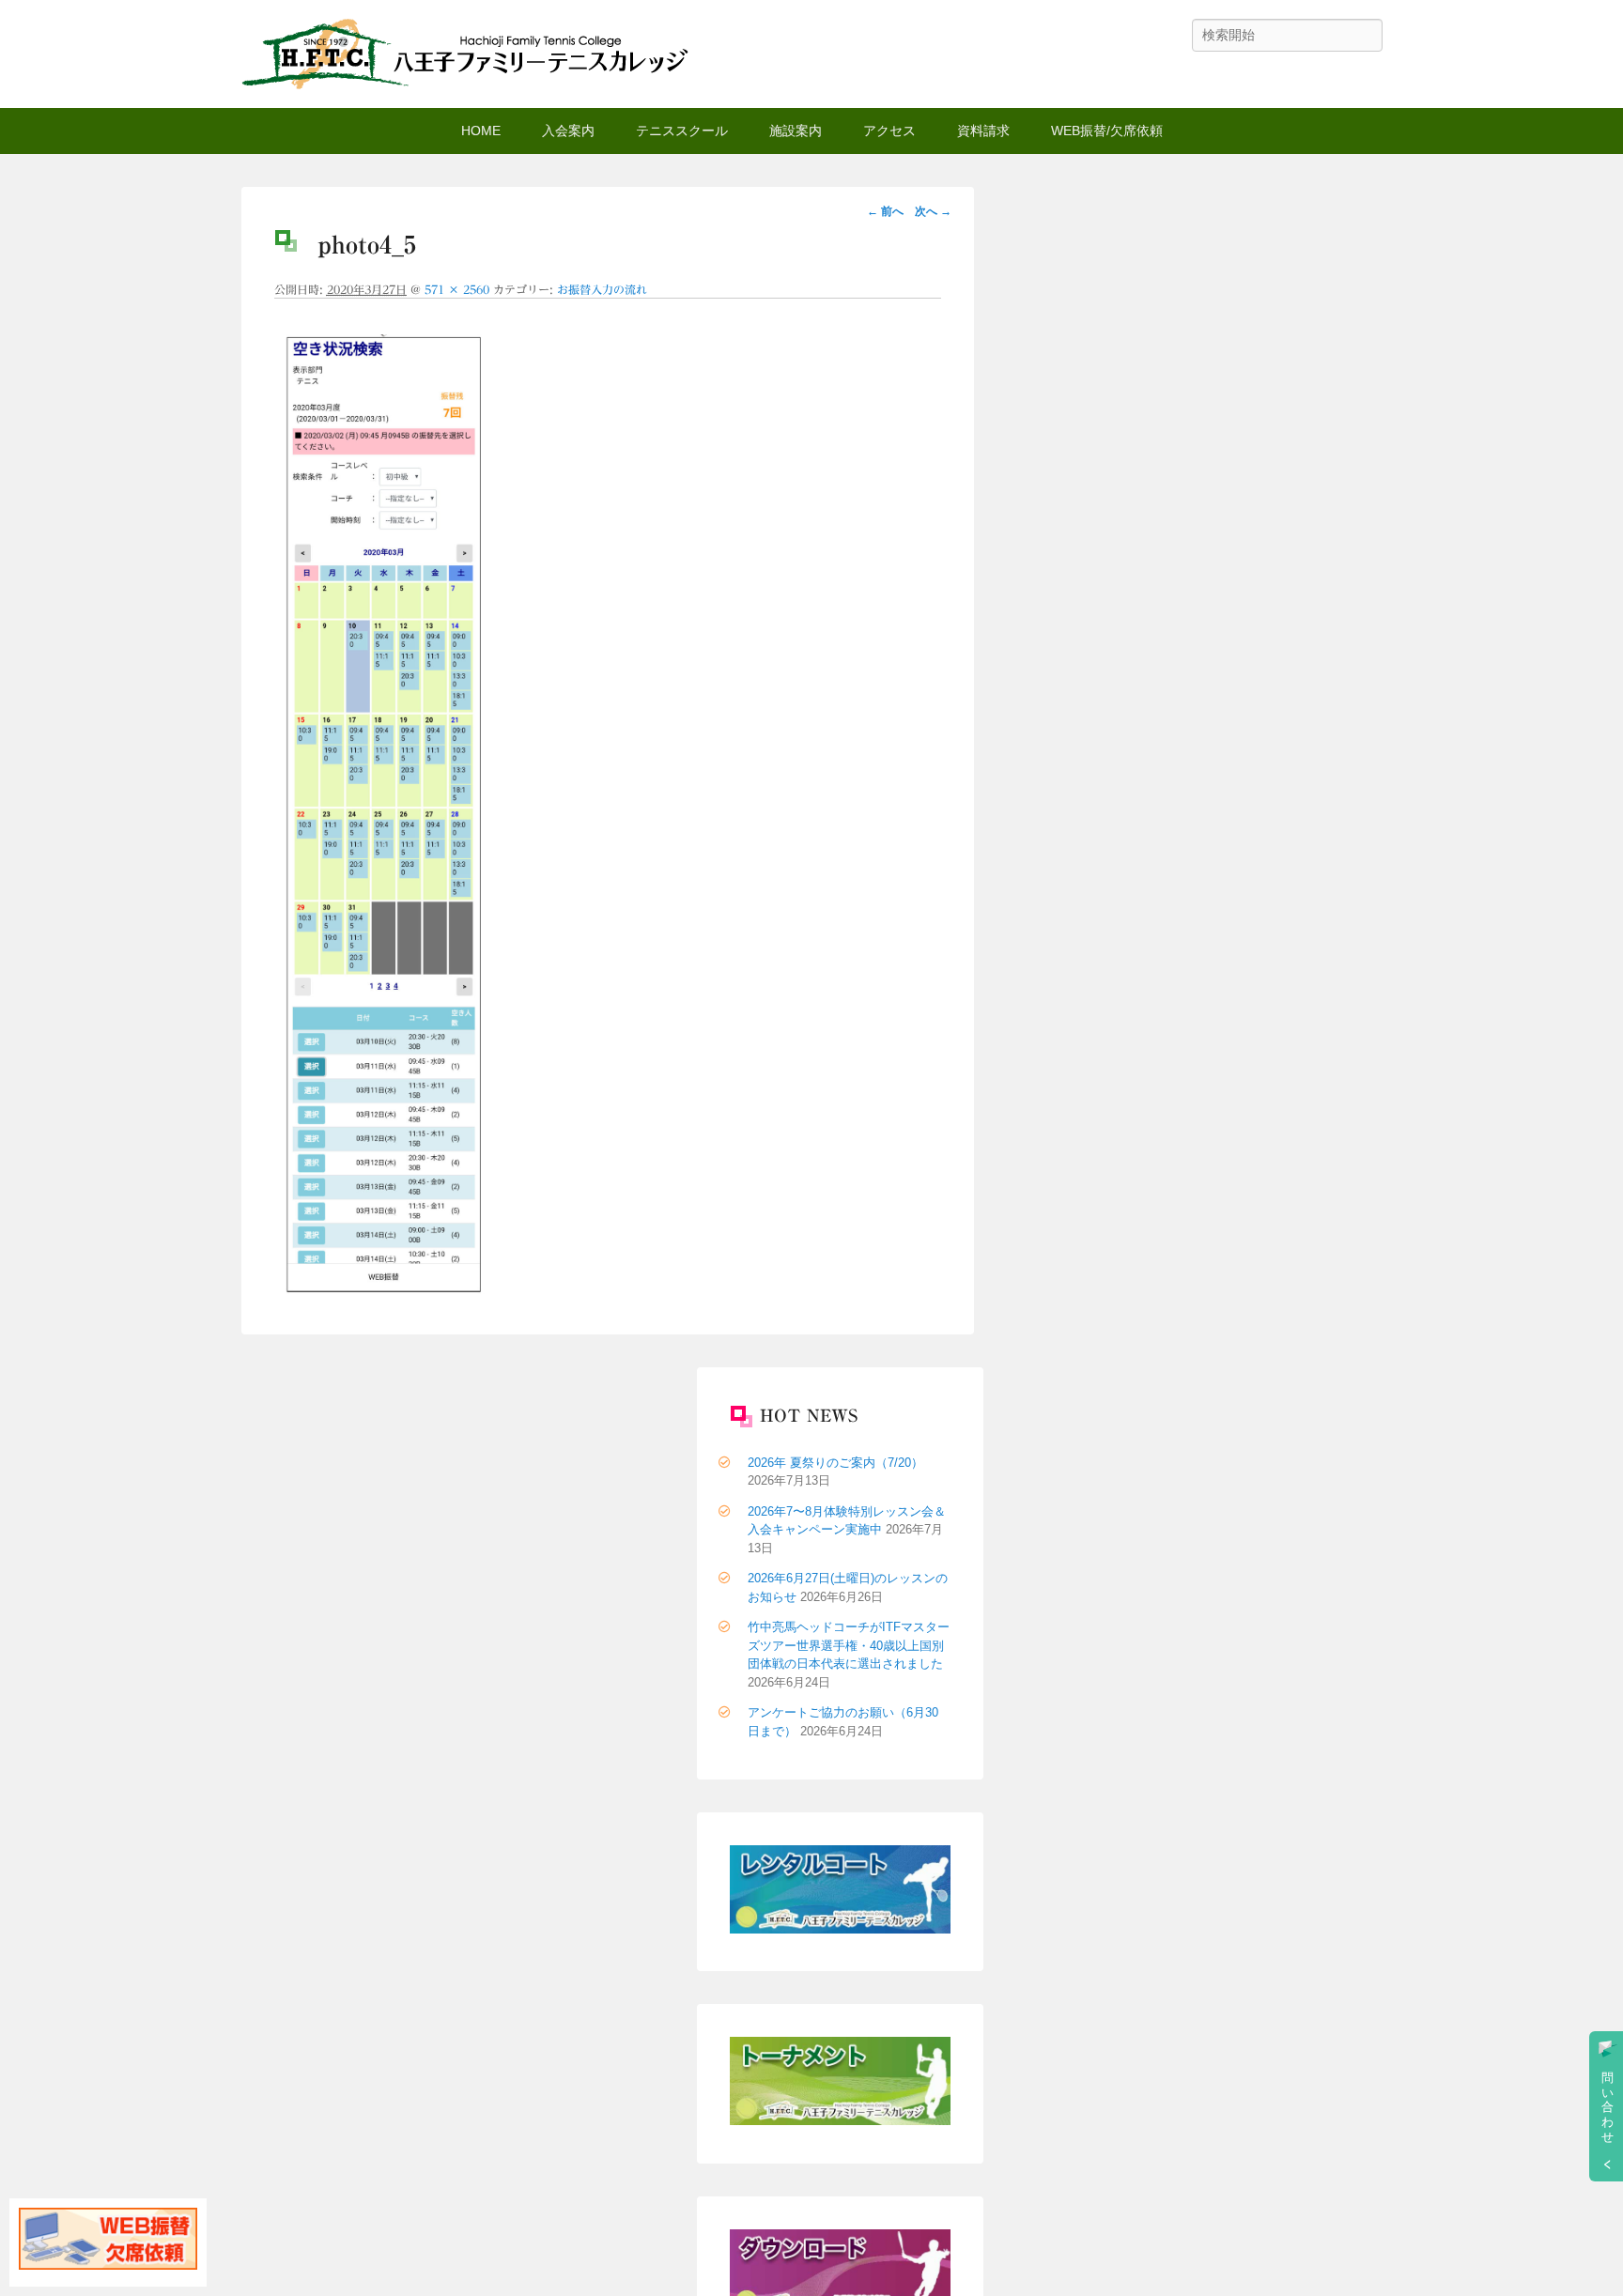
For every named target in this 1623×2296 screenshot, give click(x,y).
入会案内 (568, 131)
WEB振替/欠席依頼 (1107, 131)
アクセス (889, 131)
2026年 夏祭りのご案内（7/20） (835, 1463)
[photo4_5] (381, 1288)
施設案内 (796, 131)
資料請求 (983, 131)
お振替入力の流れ (602, 289)
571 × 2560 (457, 289)
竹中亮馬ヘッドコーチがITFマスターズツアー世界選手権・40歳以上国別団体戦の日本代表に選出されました (849, 1645)
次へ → (933, 211)
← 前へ (885, 211)
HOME (481, 131)
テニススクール (682, 131)
